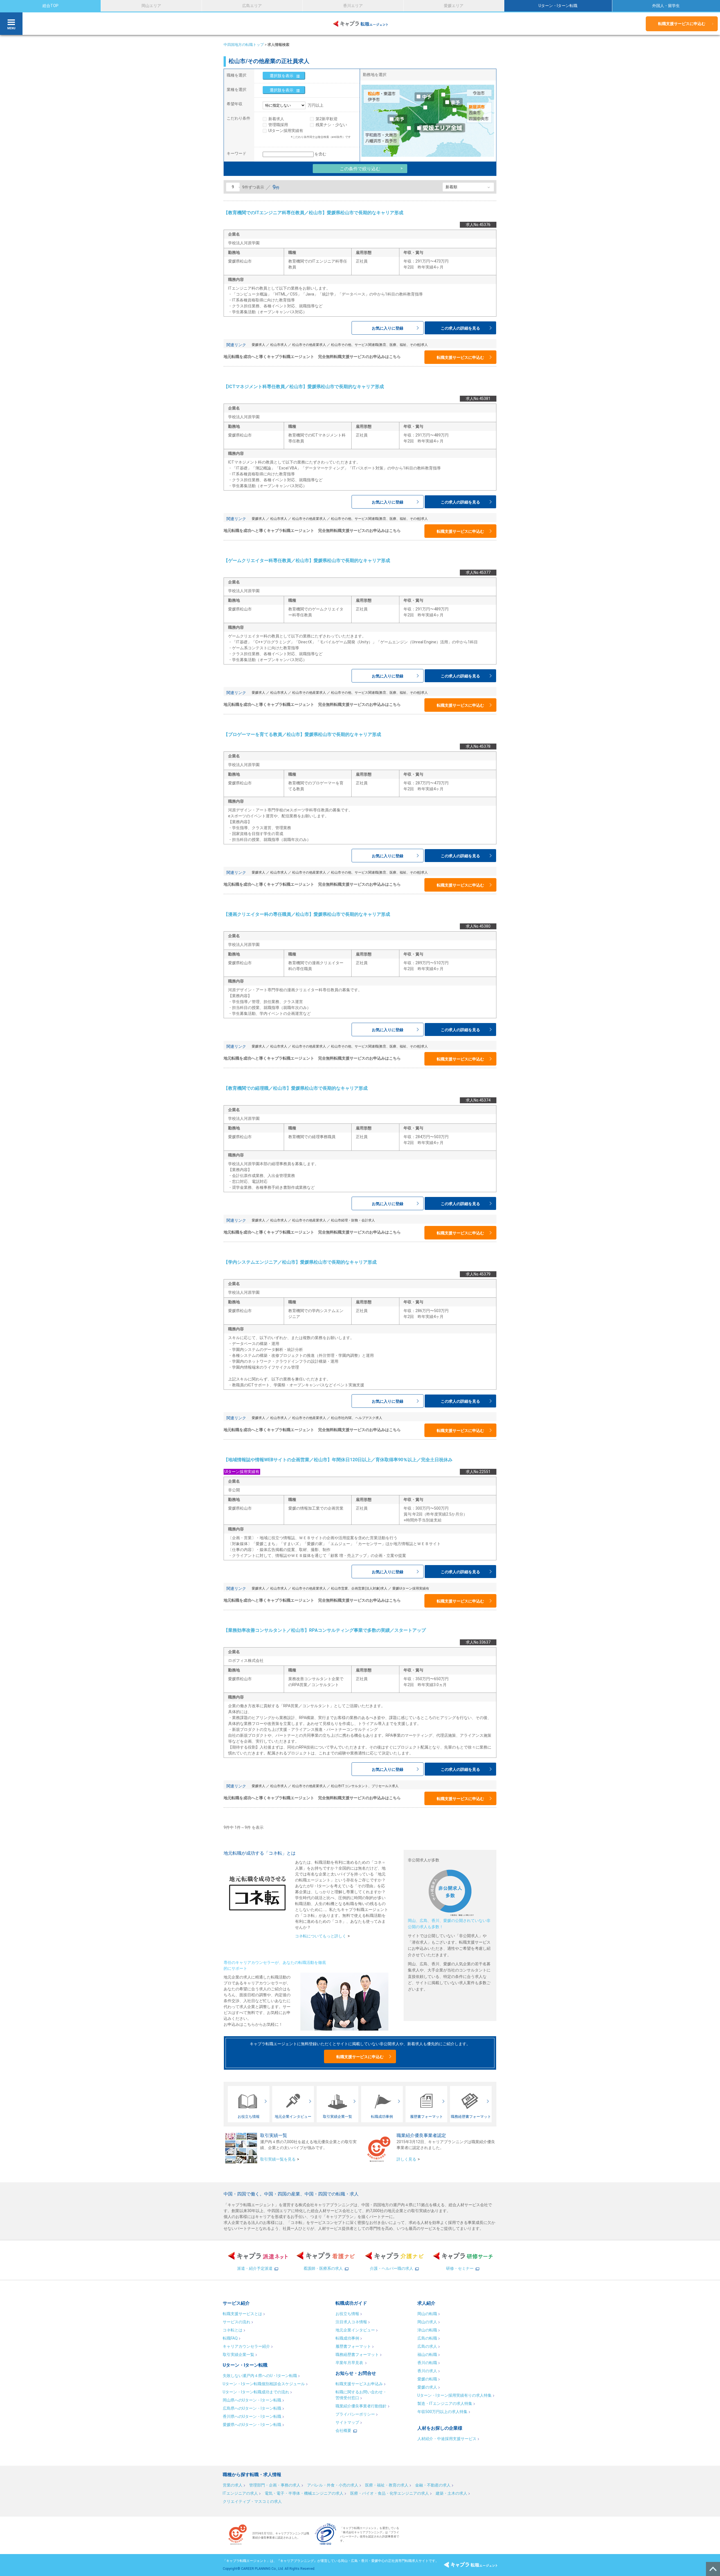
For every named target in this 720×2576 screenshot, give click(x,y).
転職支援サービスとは (242, 2314)
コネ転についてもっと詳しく (321, 1936)
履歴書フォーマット (353, 2346)
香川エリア (353, 6)
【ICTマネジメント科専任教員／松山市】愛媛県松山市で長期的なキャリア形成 (304, 387)
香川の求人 (427, 2371)
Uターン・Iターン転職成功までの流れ (256, 2392)
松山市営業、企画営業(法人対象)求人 (359, 1588)
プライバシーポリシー (355, 2414)
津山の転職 (427, 2330)
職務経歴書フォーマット (357, 2355)
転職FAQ (230, 2338)
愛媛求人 (258, 345)
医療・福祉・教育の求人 (387, 2485)
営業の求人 (233, 2485)
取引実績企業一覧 (238, 2355)
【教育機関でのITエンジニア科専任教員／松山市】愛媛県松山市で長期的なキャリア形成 (313, 213)
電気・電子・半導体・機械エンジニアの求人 (304, 2493)
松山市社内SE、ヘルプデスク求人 (357, 1418)
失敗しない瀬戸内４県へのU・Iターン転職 (260, 2376)
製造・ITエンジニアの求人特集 (445, 2403)
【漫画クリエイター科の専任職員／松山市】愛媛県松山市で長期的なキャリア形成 (307, 914)
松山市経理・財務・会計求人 (353, 1220)
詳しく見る (406, 2159)
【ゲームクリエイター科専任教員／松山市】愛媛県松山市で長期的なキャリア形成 (307, 560)
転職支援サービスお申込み (359, 2384)
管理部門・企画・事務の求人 (275, 2485)
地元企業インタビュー (355, 2330)
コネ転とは (233, 2330)
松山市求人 (279, 345)
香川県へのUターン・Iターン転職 (252, 2416)
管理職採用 (278, 125)
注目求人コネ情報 (351, 2322)
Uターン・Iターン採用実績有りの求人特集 (454, 2395)
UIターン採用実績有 (286, 131)
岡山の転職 (427, 2314)
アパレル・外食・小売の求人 (333, 2485)
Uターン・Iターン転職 (558, 6)
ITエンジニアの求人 (240, 2493)
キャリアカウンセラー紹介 (246, 2346)
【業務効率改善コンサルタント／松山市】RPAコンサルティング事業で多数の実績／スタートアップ (325, 1630)
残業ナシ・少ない (331, 125)
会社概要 (343, 2430)
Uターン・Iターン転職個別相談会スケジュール (264, 2384)
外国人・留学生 (666, 6)
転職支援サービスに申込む (682, 24)
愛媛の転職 (427, 2379)
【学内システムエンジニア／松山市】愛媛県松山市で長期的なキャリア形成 (300, 1262)
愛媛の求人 (427, 2387)
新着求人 (276, 119)
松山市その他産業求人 (309, 345)
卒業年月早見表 (350, 2363)
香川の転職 (427, 2363)
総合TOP (50, 6)
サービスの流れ (237, 2322)
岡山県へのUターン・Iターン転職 (252, 2400)
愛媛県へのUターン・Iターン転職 (252, 2425)
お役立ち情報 (347, 2314)
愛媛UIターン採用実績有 (411, 1588)
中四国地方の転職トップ (244, 45)
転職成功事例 (347, 2338)
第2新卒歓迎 (327, 119)
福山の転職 (427, 2355)
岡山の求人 (427, 2322)
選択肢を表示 (282, 76)
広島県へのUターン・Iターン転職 (252, 2408)
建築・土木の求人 (451, 2493)
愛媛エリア (454, 6)
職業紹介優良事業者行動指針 (361, 2406)
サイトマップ (347, 2422)
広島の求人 (427, 2346)
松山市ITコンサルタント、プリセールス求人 (365, 1786)
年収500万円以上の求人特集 (442, 2412)
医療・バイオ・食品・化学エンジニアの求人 (390, 2493)
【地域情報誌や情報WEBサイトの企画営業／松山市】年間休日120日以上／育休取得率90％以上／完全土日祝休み (338, 1460)
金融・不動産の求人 (433, 2485)
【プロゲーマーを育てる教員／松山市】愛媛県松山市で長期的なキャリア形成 (302, 734)
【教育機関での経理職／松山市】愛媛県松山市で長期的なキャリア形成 (296, 1088)
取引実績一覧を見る (278, 2159)
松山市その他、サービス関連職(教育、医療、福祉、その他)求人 (379, 345)
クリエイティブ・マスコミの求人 (252, 2501)
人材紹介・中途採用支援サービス (447, 2439)
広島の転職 (427, 2338)
